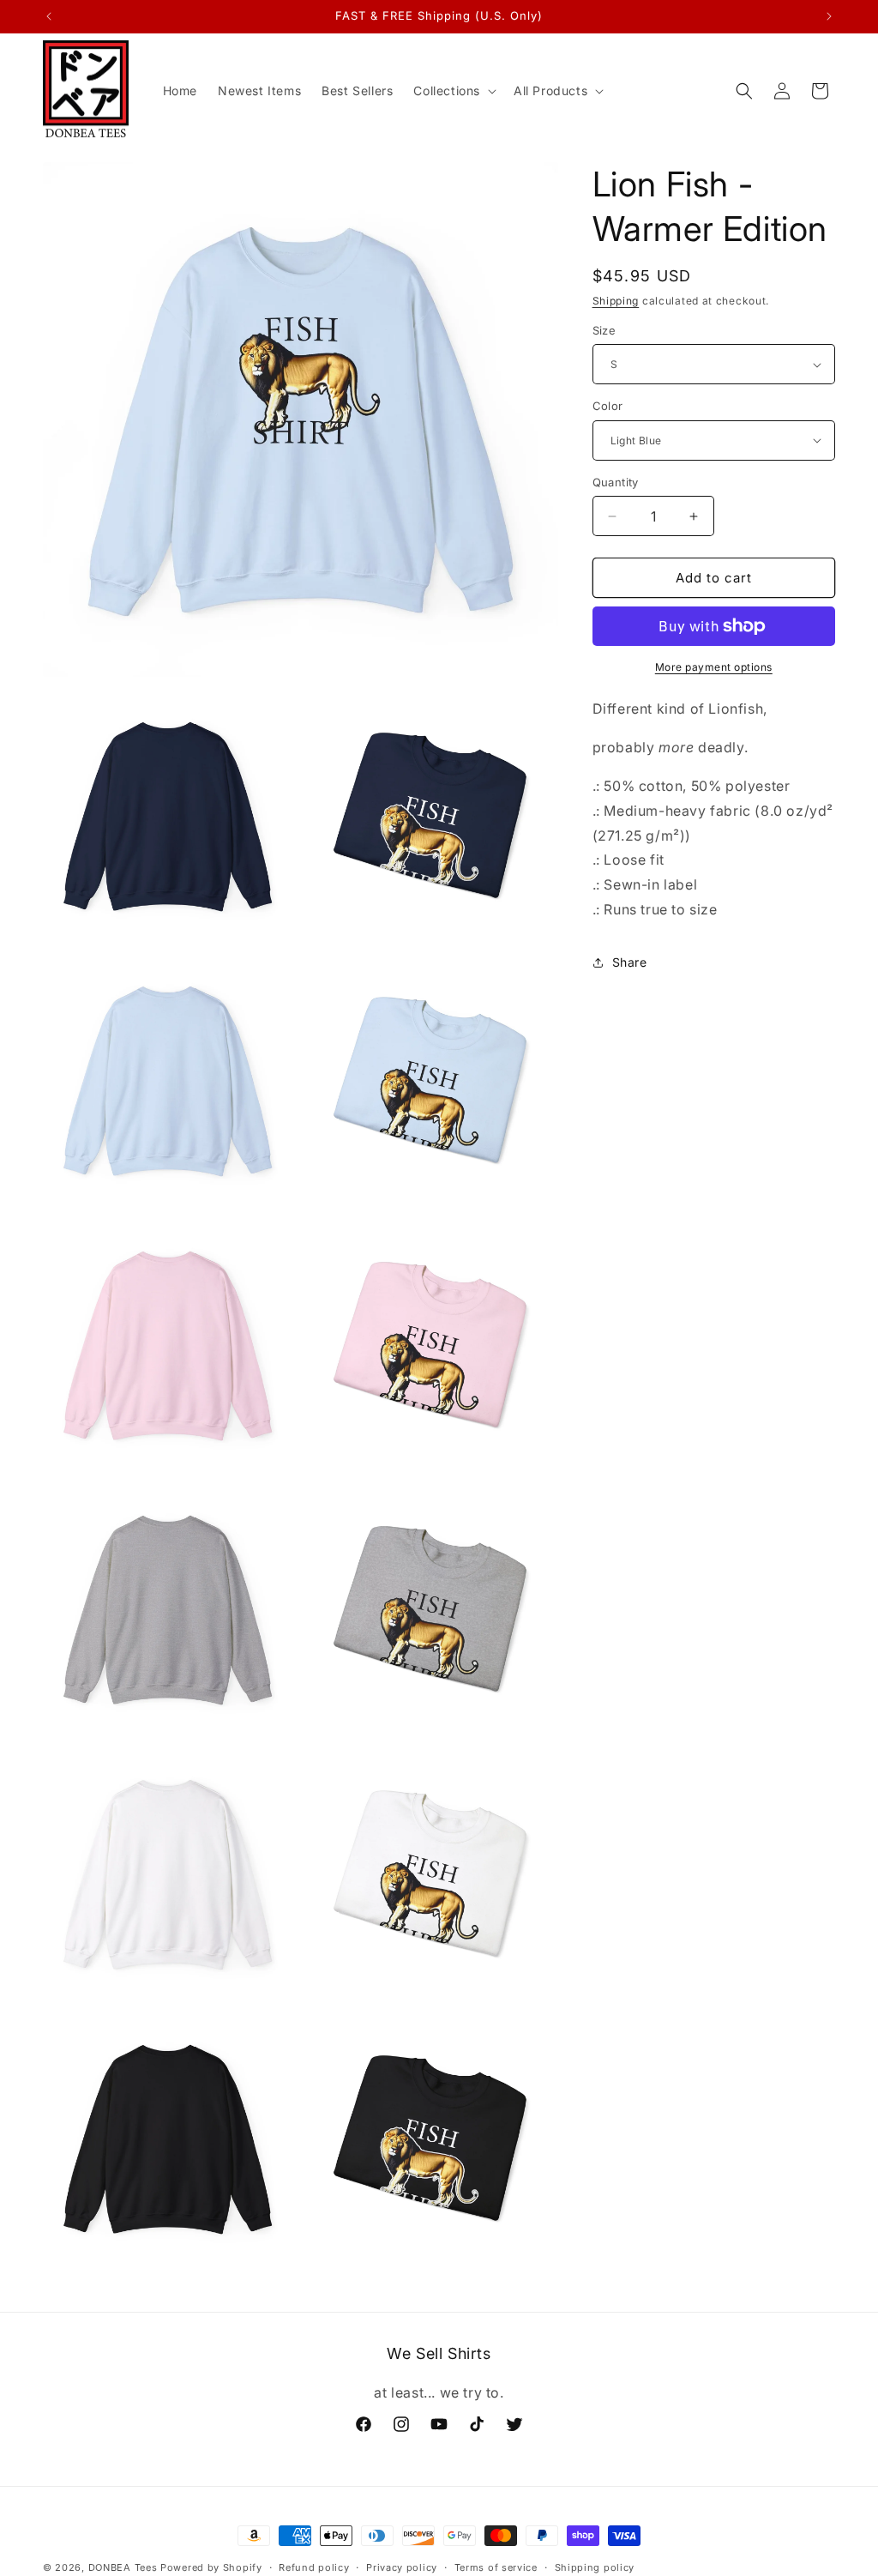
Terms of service (496, 2567)
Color (608, 406)
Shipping (616, 301)
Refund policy (314, 2567)
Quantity (616, 482)
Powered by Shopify (211, 2567)
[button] (453, 91)
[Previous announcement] (49, 16)
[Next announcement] (829, 16)
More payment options (714, 667)
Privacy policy (402, 2567)
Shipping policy (595, 2567)
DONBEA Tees (123, 2567)
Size (604, 330)
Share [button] (630, 962)
